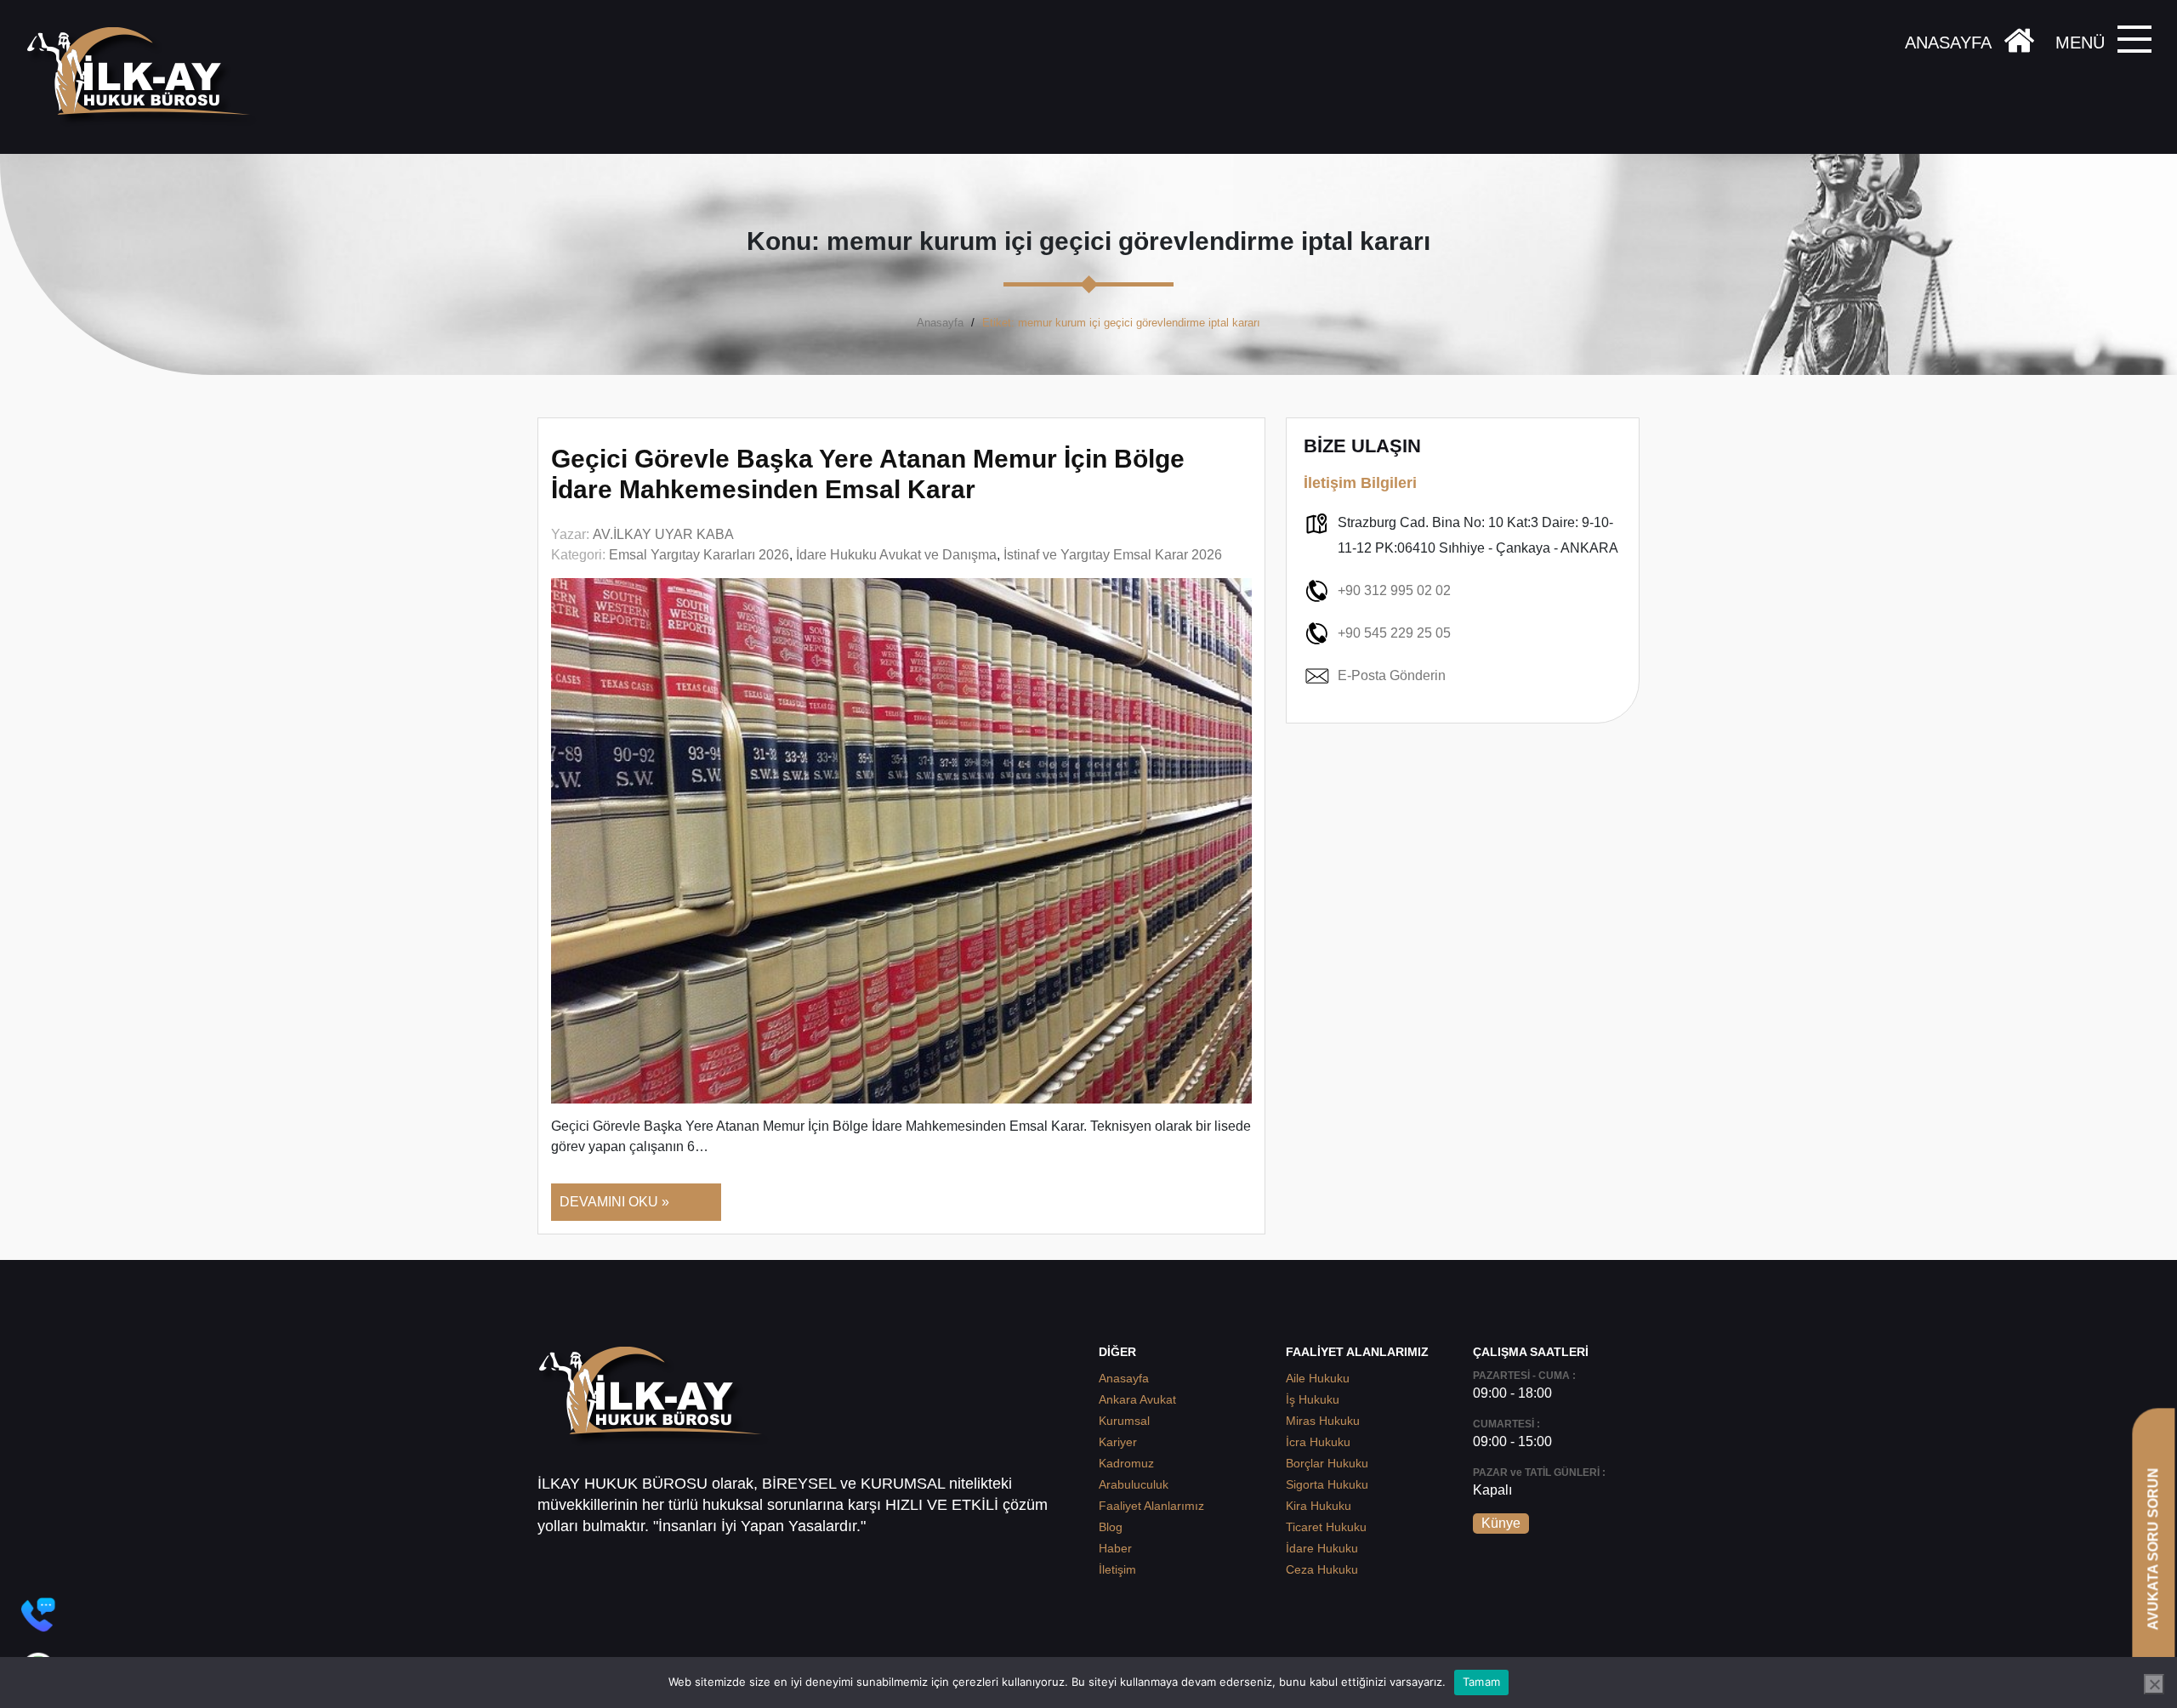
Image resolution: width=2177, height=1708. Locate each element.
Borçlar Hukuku (1327, 1463)
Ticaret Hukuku (1326, 1527)
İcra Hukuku (1318, 1442)
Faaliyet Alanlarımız (1151, 1506)
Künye (1501, 1523)
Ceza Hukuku (1322, 1569)
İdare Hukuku (1322, 1548)
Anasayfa (940, 323)
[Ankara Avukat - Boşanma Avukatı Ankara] (145, 77)
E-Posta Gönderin (1392, 675)
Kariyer (1118, 1442)
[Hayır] (2154, 1684)
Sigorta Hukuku (1327, 1484)
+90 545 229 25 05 (1394, 633)
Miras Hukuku (1323, 1421)
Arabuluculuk (1134, 1484)
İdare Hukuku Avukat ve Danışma (896, 555)
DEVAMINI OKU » (614, 1202)
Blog (1111, 1527)
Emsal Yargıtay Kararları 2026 (699, 555)
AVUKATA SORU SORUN (2153, 1549)
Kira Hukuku (1319, 1506)
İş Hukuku (1313, 1399)
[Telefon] (38, 1614)
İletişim (1117, 1569)
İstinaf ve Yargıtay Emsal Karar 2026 (1113, 555)
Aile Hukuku (1318, 1378)
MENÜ (2080, 43)
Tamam (1481, 1682)
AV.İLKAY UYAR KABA (663, 534)
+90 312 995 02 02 (1394, 590)
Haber (1115, 1548)
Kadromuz (1126, 1463)
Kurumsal (1124, 1421)
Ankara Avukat (1137, 1399)
